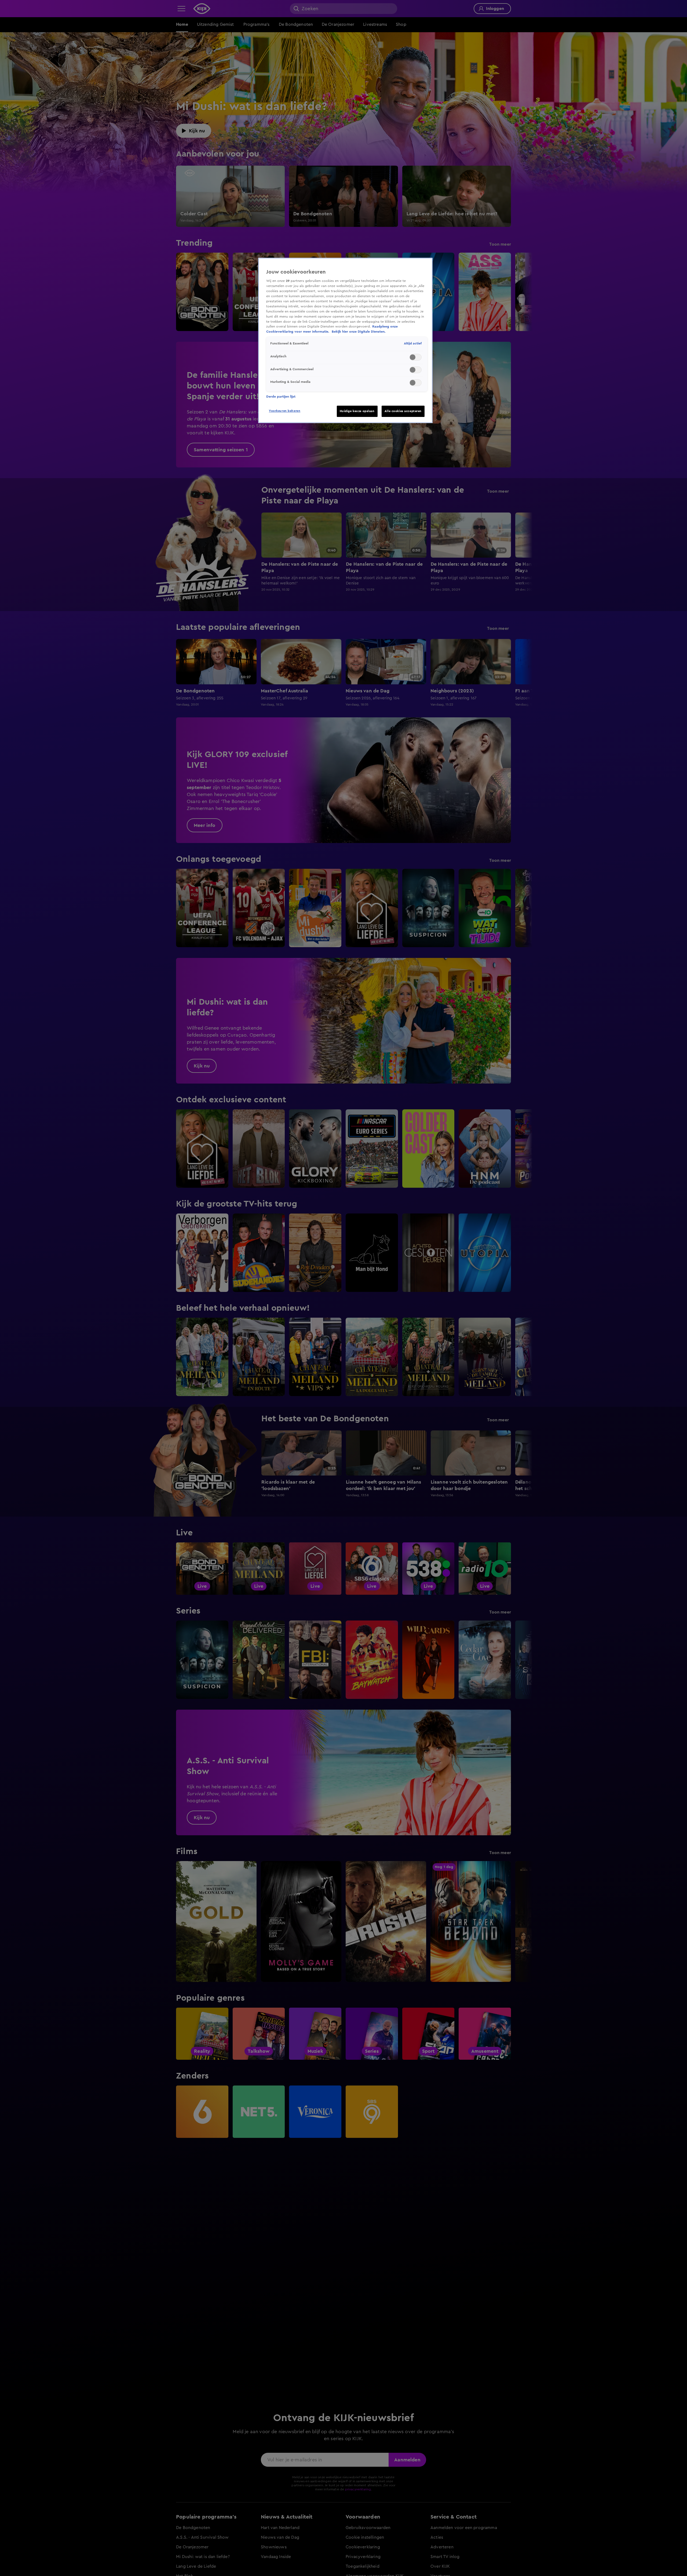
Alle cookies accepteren (403, 411)
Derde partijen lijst (281, 397)
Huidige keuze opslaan (357, 411)
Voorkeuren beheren (285, 411)
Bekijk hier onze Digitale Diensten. (359, 332)
